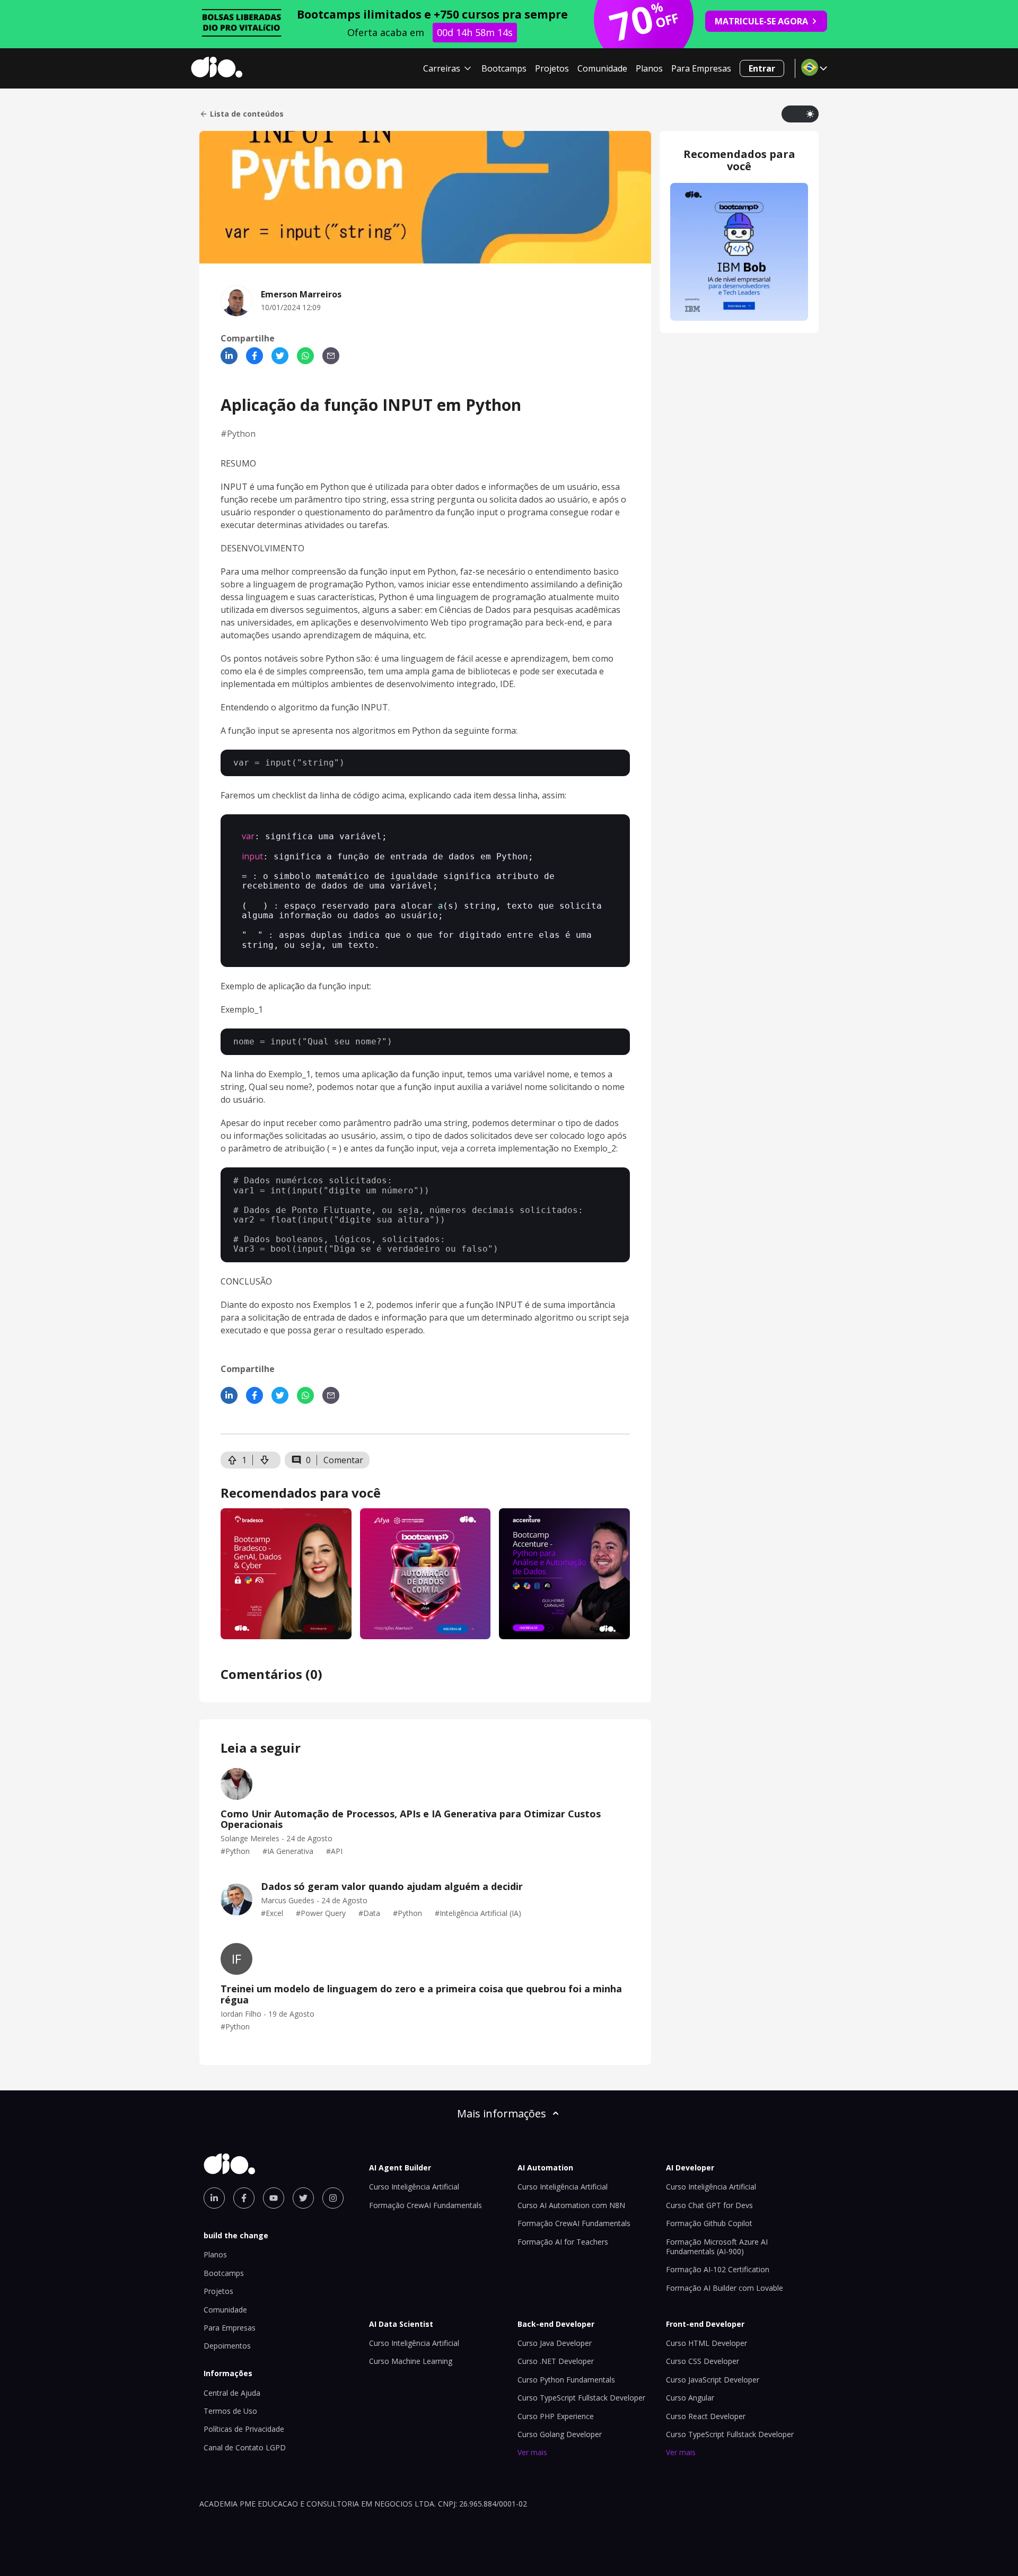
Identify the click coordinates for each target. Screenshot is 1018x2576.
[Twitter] (280, 356)
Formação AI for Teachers (563, 2242)
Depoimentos (227, 2346)
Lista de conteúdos (247, 114)
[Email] (331, 356)
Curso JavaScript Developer (713, 2380)
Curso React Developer (706, 2416)
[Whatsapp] (305, 356)
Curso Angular (690, 2398)
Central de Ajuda (232, 2393)
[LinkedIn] (229, 356)
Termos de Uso (230, 2411)
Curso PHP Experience (556, 2416)
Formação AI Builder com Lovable (725, 2288)
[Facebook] (254, 356)
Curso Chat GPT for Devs (709, 2205)
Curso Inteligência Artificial (414, 2187)
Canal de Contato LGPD (245, 2447)
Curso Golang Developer (560, 2434)
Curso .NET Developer (556, 2361)
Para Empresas (701, 68)
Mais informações (502, 2113)
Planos (649, 68)
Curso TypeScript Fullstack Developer (581, 2398)
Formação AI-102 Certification (718, 2269)
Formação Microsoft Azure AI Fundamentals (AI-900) (717, 2247)
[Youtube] (274, 2198)
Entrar (762, 68)
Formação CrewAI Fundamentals (425, 2205)
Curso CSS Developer (703, 2361)
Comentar (343, 1460)
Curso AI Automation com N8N (571, 2205)
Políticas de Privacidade (244, 2429)
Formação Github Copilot (709, 2223)
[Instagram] (333, 2198)
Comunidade (602, 68)
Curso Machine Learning (411, 2361)
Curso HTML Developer (707, 2343)
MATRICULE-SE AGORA (761, 21)
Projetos (552, 68)
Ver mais (532, 2452)
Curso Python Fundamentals (566, 2380)
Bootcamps (504, 68)
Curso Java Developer (555, 2343)
